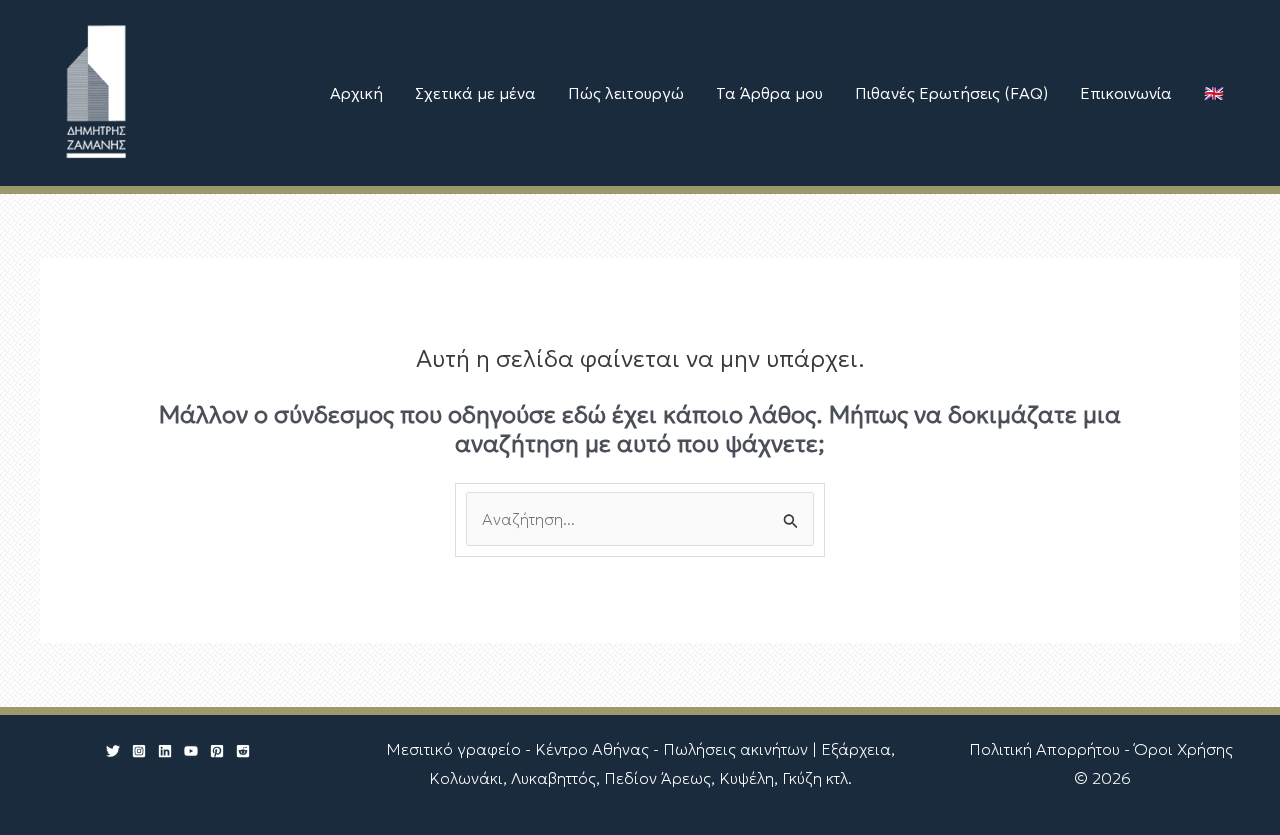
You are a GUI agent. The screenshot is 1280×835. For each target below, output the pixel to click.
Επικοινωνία (1126, 93)
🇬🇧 (1214, 93)
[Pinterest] (217, 751)
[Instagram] (139, 751)
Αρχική (356, 93)
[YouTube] (191, 751)
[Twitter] (113, 751)
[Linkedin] (165, 751)
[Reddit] (243, 751)
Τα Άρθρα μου (769, 93)
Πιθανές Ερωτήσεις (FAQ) (951, 93)
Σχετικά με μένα (475, 93)
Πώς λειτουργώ (626, 93)
